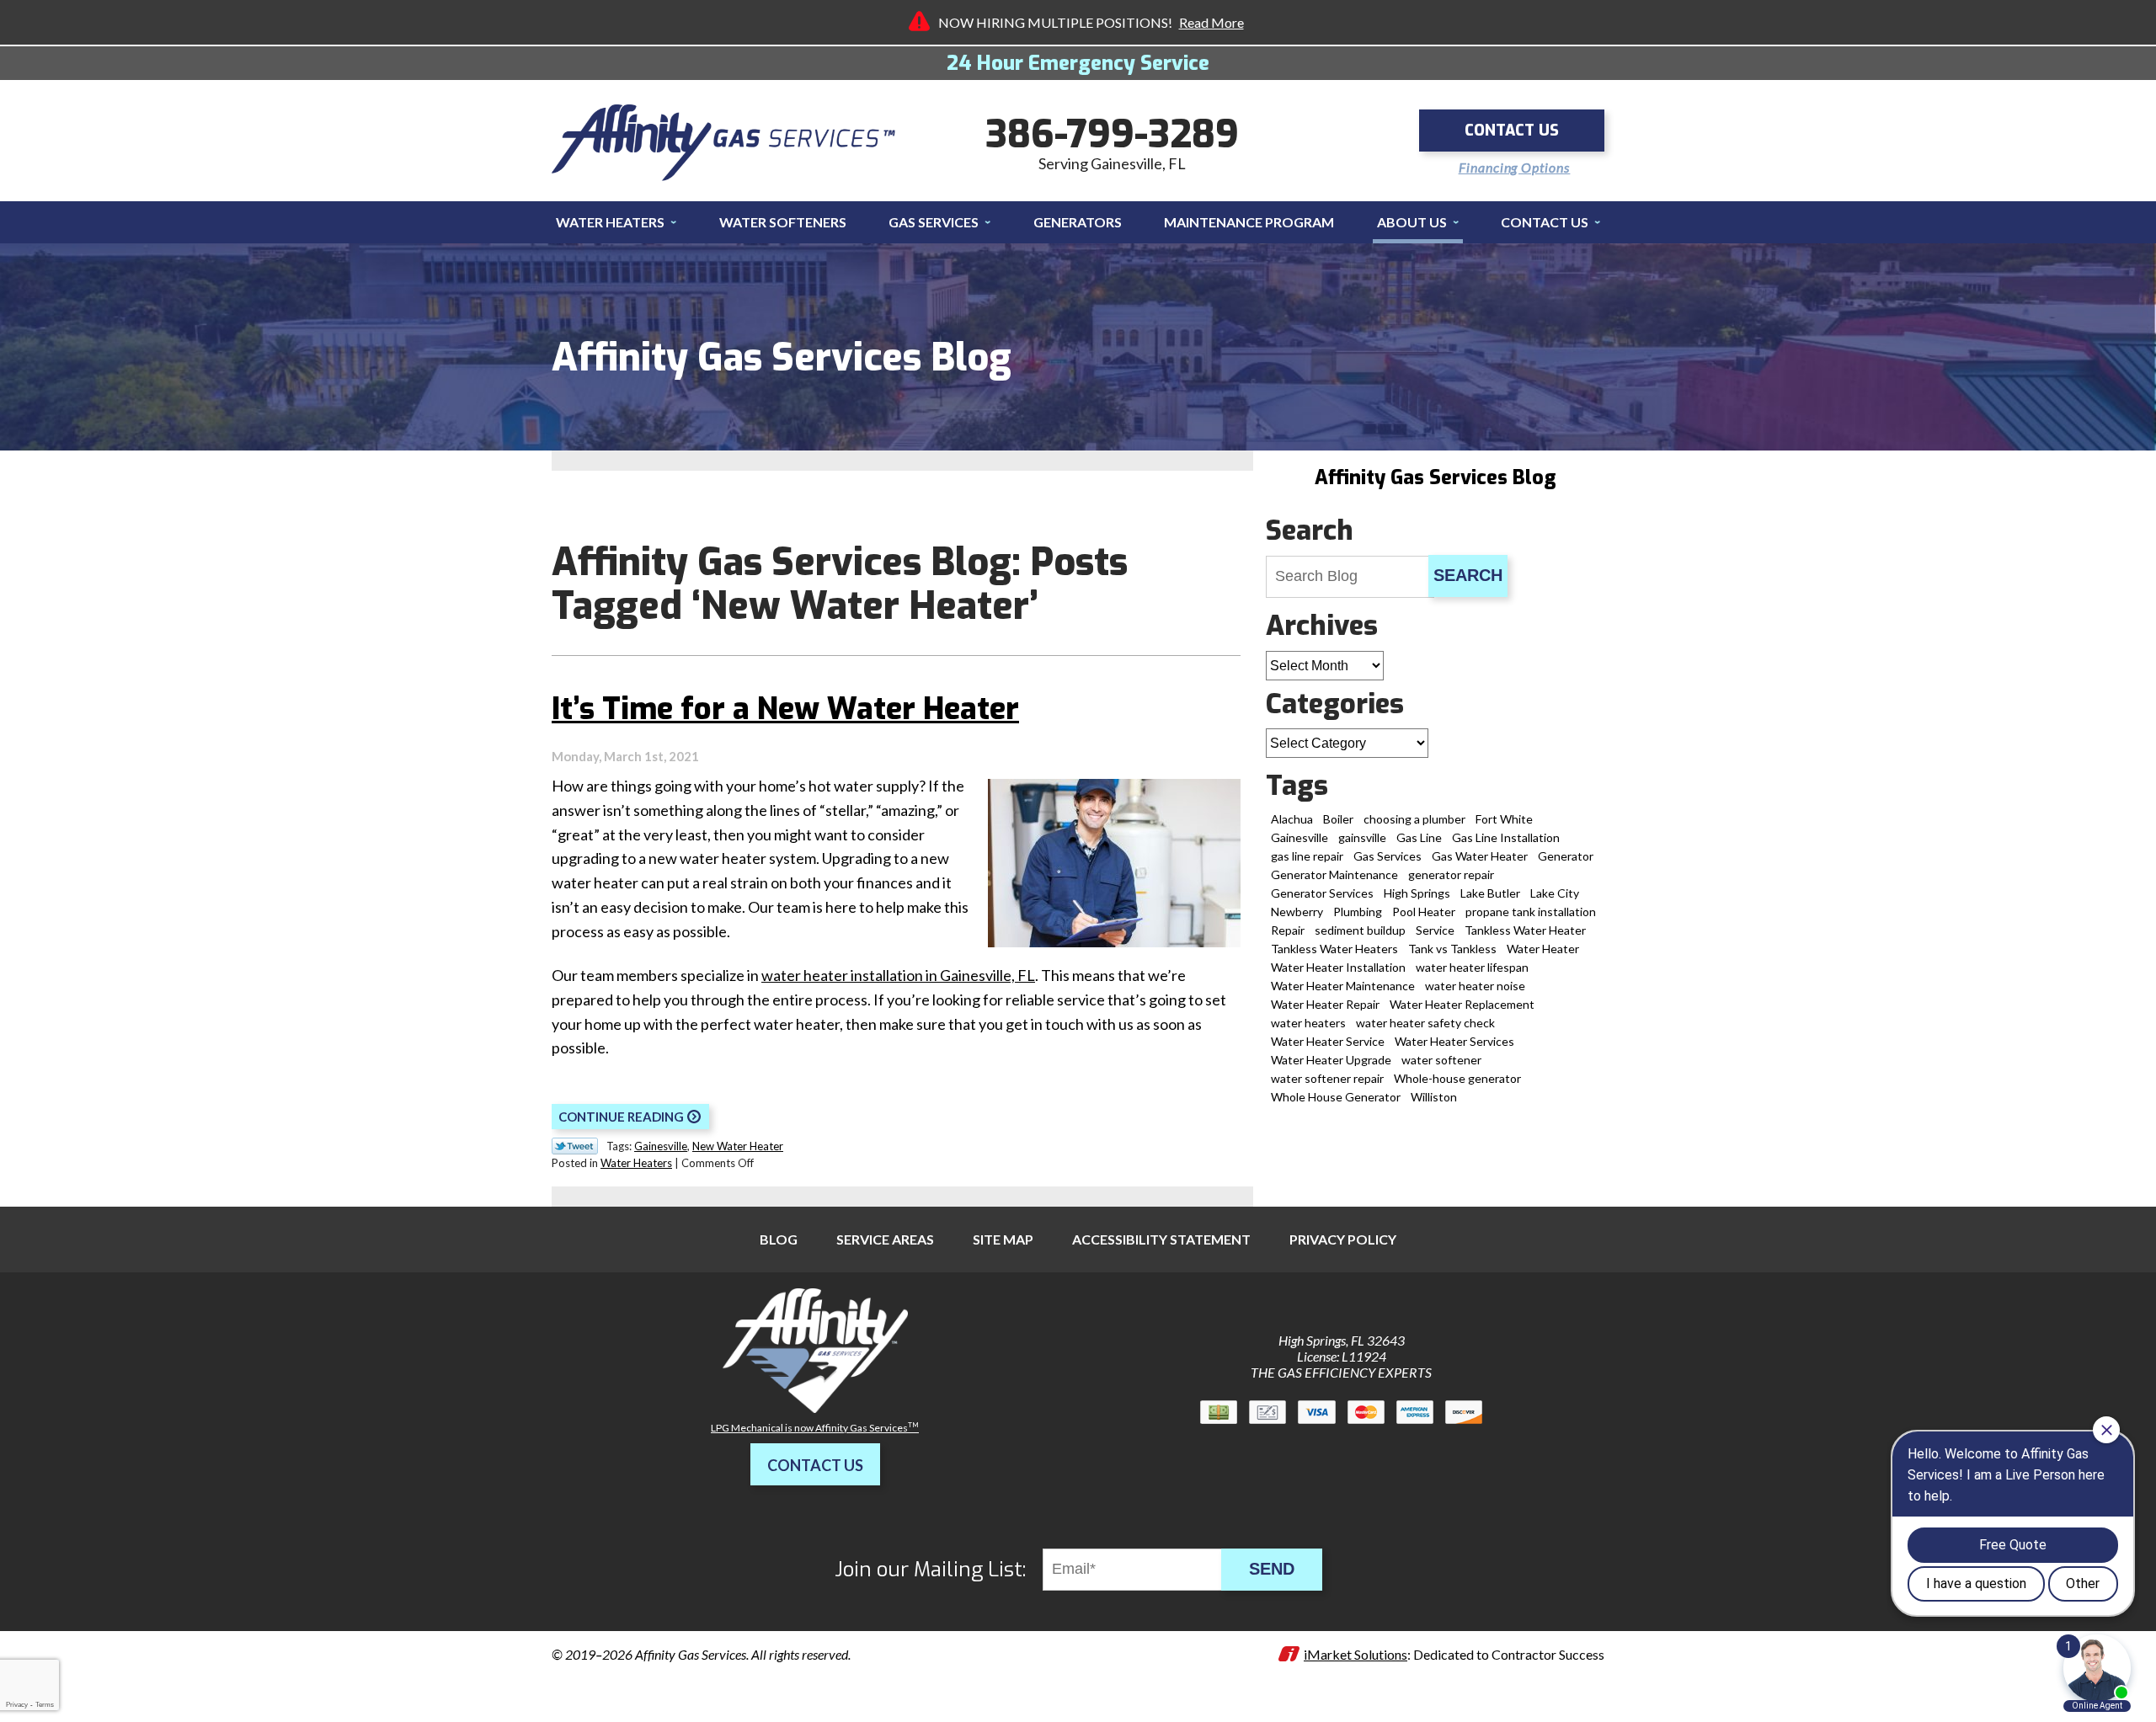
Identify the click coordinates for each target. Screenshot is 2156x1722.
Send (1272, 1569)
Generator (1566, 856)
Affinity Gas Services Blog (1435, 478)
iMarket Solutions (1356, 1654)
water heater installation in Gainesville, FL (898, 975)
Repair (1288, 930)
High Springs (1417, 893)
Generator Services (1322, 893)
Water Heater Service (1328, 1041)
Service (1435, 930)
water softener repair (1327, 1078)
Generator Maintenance (1334, 874)
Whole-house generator (1457, 1078)
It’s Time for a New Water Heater (785, 709)
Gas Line (1419, 837)
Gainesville (661, 1146)
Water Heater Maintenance (1343, 986)
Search (1468, 575)
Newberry (1297, 912)
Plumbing (1358, 912)
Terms (45, 1705)
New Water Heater (738, 1146)
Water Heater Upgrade (1331, 1060)
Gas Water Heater (1480, 856)
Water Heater (1543, 949)
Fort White (1504, 819)
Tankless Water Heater (1525, 930)
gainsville (1362, 837)
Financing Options (1515, 168)
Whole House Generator (1336, 1097)
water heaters (1308, 1023)
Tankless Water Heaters (1334, 949)
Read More (1211, 22)
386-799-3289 (1112, 135)
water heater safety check (1425, 1023)
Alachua (1292, 819)
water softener (1441, 1060)
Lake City (1555, 893)
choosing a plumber (1414, 819)
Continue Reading (621, 1117)
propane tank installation (1531, 912)
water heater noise (1475, 986)
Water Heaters (636, 1163)
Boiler (1338, 819)
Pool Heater (1424, 912)
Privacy (17, 1705)
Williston (1434, 1097)
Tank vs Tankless (1452, 949)
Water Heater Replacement (1462, 1004)
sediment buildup (1360, 930)
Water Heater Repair (1325, 1004)
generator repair (1451, 874)
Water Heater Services (1454, 1041)
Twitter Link (575, 1146)
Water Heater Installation (1338, 967)
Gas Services (1388, 856)
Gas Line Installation (1506, 837)
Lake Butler (1490, 893)
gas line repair (1307, 856)
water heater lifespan (1472, 967)
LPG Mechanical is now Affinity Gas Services (815, 1428)
